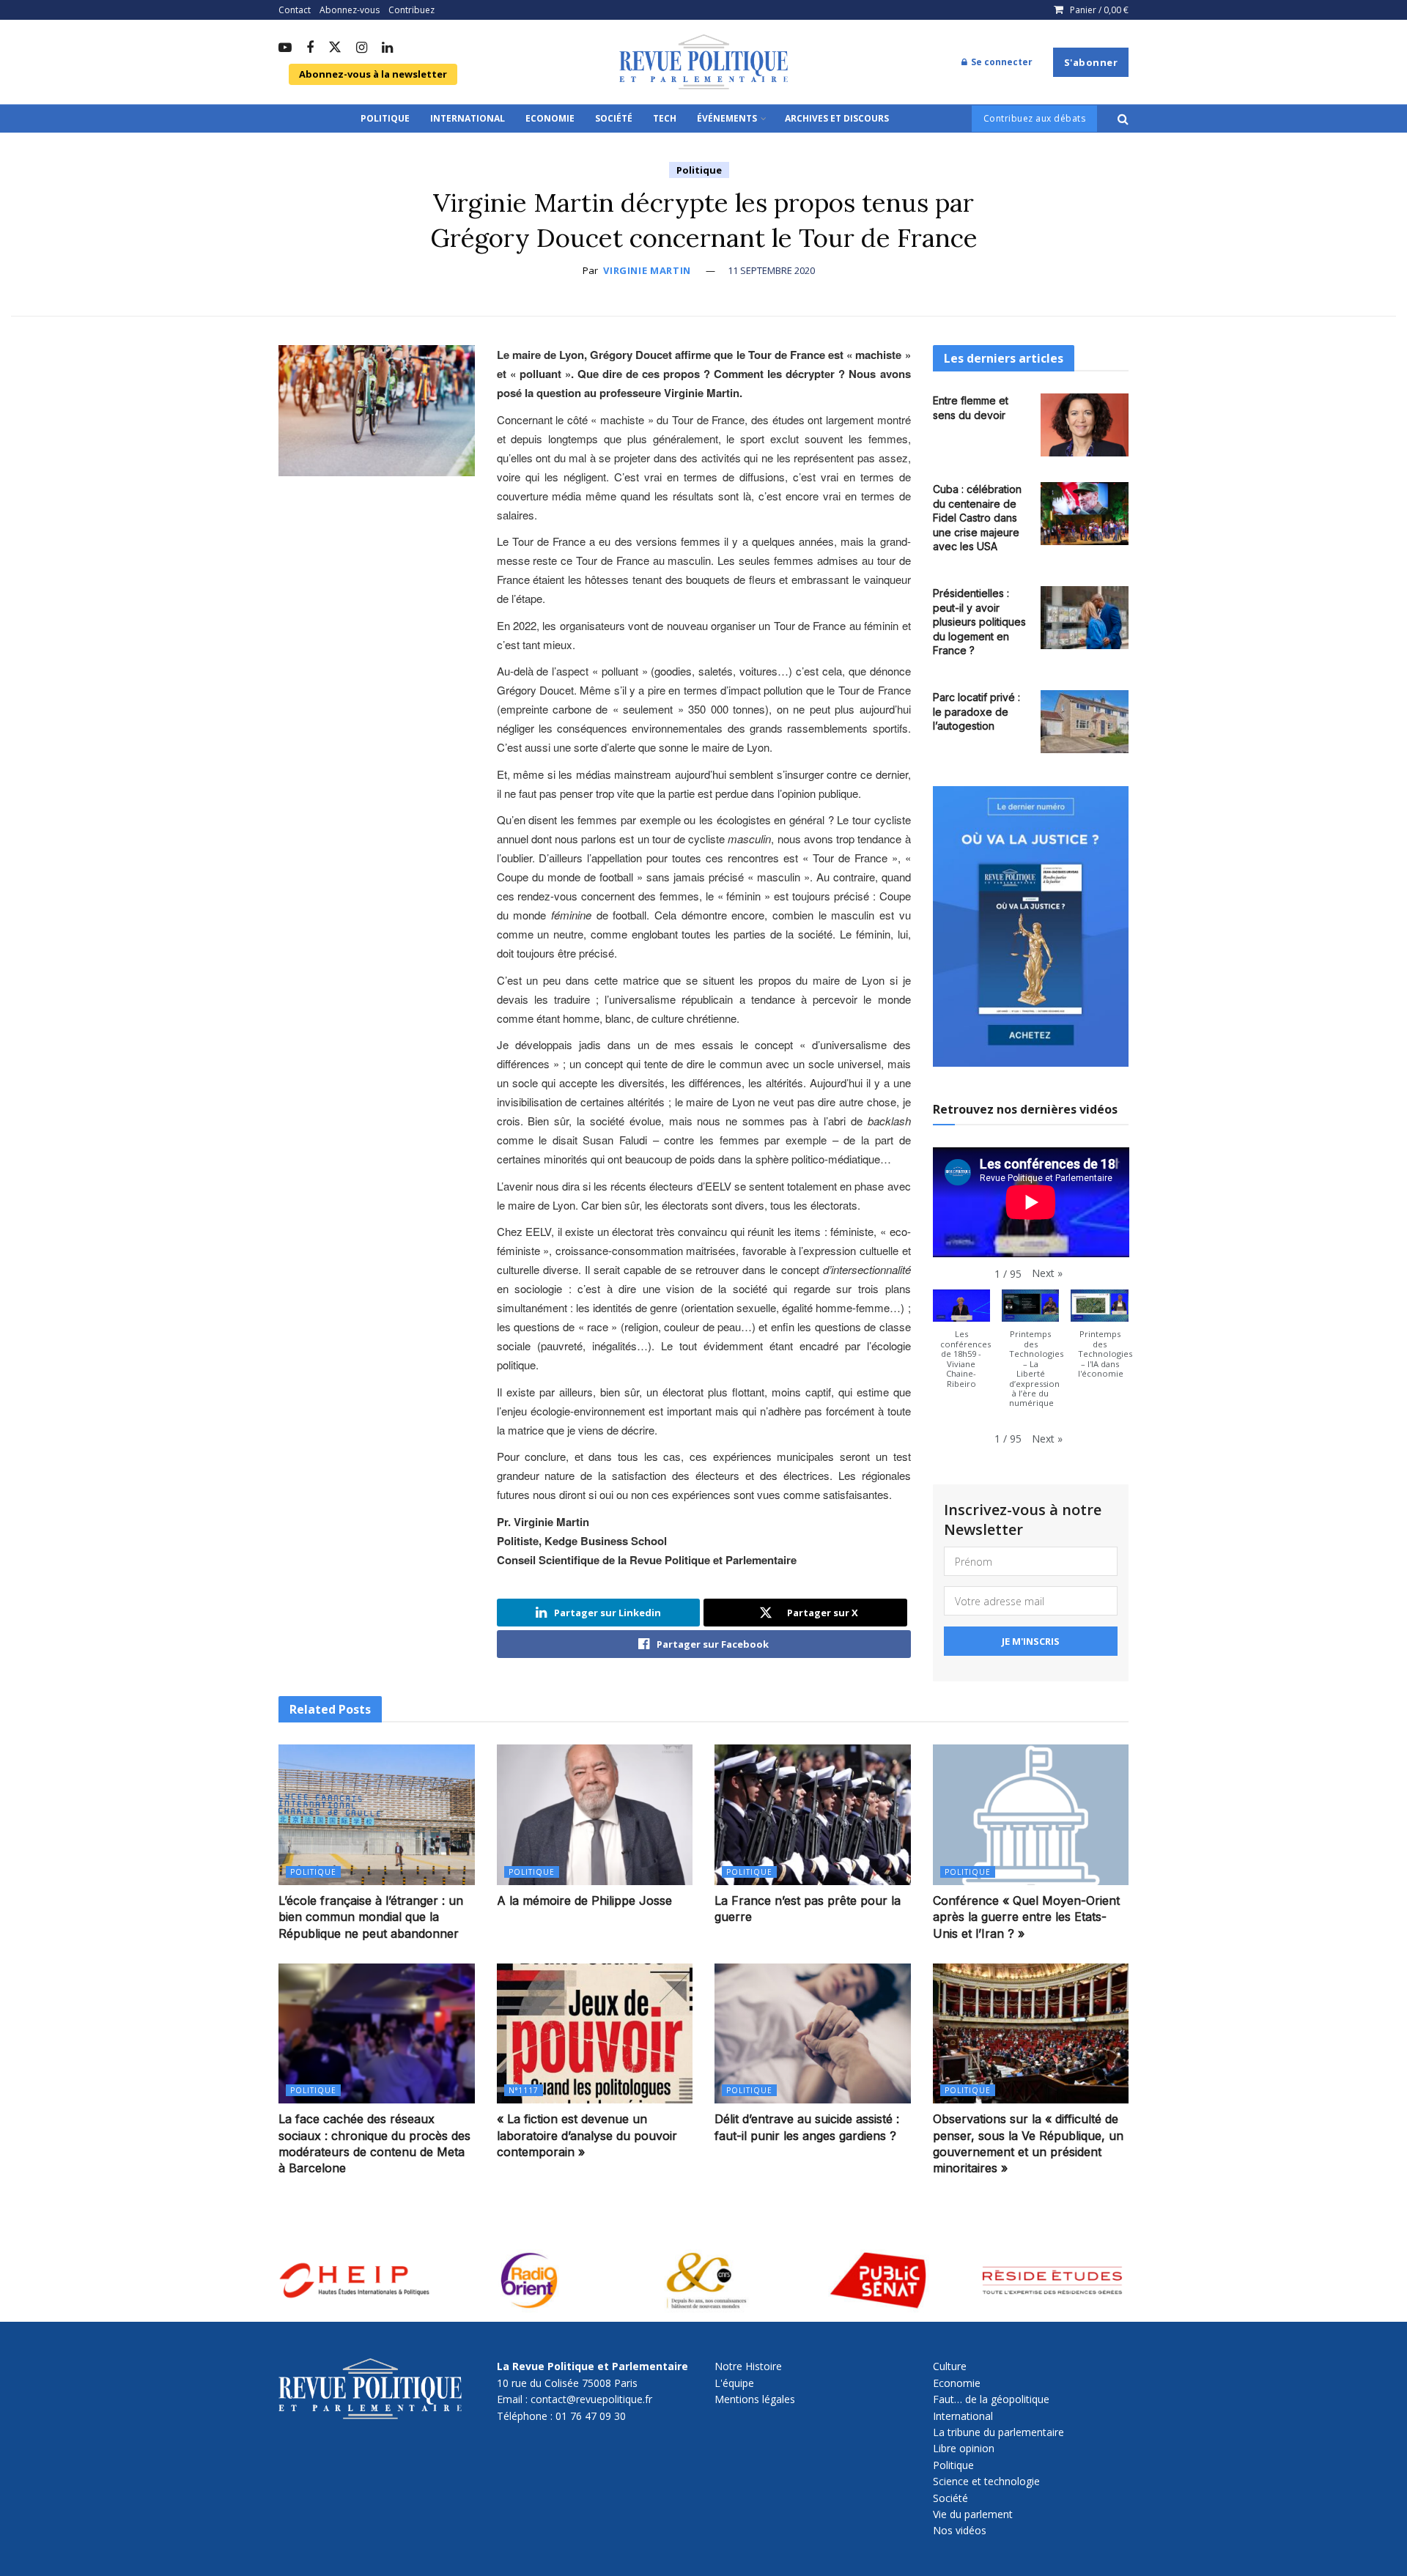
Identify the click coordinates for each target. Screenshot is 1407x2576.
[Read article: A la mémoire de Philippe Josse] (595, 1814)
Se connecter (1001, 62)
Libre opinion (964, 2448)
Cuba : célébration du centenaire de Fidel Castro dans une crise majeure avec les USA (977, 518)
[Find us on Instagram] (362, 48)
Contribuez (411, 10)
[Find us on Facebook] (310, 48)
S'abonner (1091, 62)
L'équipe (734, 2383)
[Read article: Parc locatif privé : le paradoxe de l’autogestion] (1085, 722)
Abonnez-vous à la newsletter (373, 74)
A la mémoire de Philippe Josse (584, 1900)
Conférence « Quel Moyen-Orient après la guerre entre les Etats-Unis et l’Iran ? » (1026, 1917)
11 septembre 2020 (771, 270)
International (468, 118)
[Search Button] (1123, 119)
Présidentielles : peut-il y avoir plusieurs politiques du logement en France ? (979, 622)
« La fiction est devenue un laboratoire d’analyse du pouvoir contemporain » (587, 2135)
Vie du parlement (973, 2514)
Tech (665, 118)
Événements (727, 118)
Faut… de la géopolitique (991, 2399)
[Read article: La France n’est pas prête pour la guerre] (813, 1814)
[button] (1047, 1273)
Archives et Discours (837, 118)
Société (614, 118)
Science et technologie (986, 2481)
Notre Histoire (748, 2366)
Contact (295, 10)
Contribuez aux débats (1035, 118)
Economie (550, 118)
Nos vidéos (960, 2530)
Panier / (1099, 10)
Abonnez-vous (350, 10)
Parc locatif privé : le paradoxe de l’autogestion (976, 711)
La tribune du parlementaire (998, 2432)
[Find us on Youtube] (285, 48)
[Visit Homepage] (703, 62)
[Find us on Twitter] (335, 48)
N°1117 (524, 2090)
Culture (950, 2366)
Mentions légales (755, 2399)
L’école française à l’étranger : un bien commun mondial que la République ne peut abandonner (371, 1917)
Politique (385, 118)
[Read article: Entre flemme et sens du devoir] (1085, 425)
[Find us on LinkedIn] (387, 48)
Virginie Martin (647, 270)
